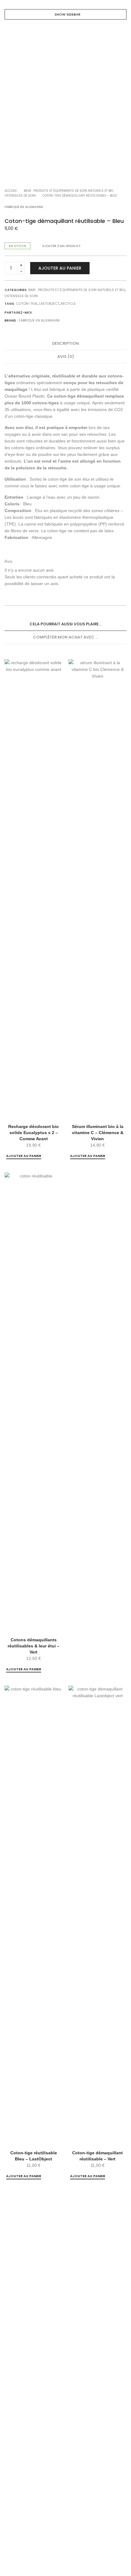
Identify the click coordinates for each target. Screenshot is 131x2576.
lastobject (49, 304)
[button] (24, 1156)
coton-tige (27, 304)
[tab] (65, 344)
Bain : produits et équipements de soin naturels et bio (69, 191)
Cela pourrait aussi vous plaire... (65, 624)
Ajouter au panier (60, 268)
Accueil (11, 191)
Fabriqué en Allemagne (24, 207)
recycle (68, 304)
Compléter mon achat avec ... (65, 637)
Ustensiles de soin (20, 196)
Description (65, 343)
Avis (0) (66, 357)
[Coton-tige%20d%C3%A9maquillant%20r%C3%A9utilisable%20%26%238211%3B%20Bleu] (38, 313)
